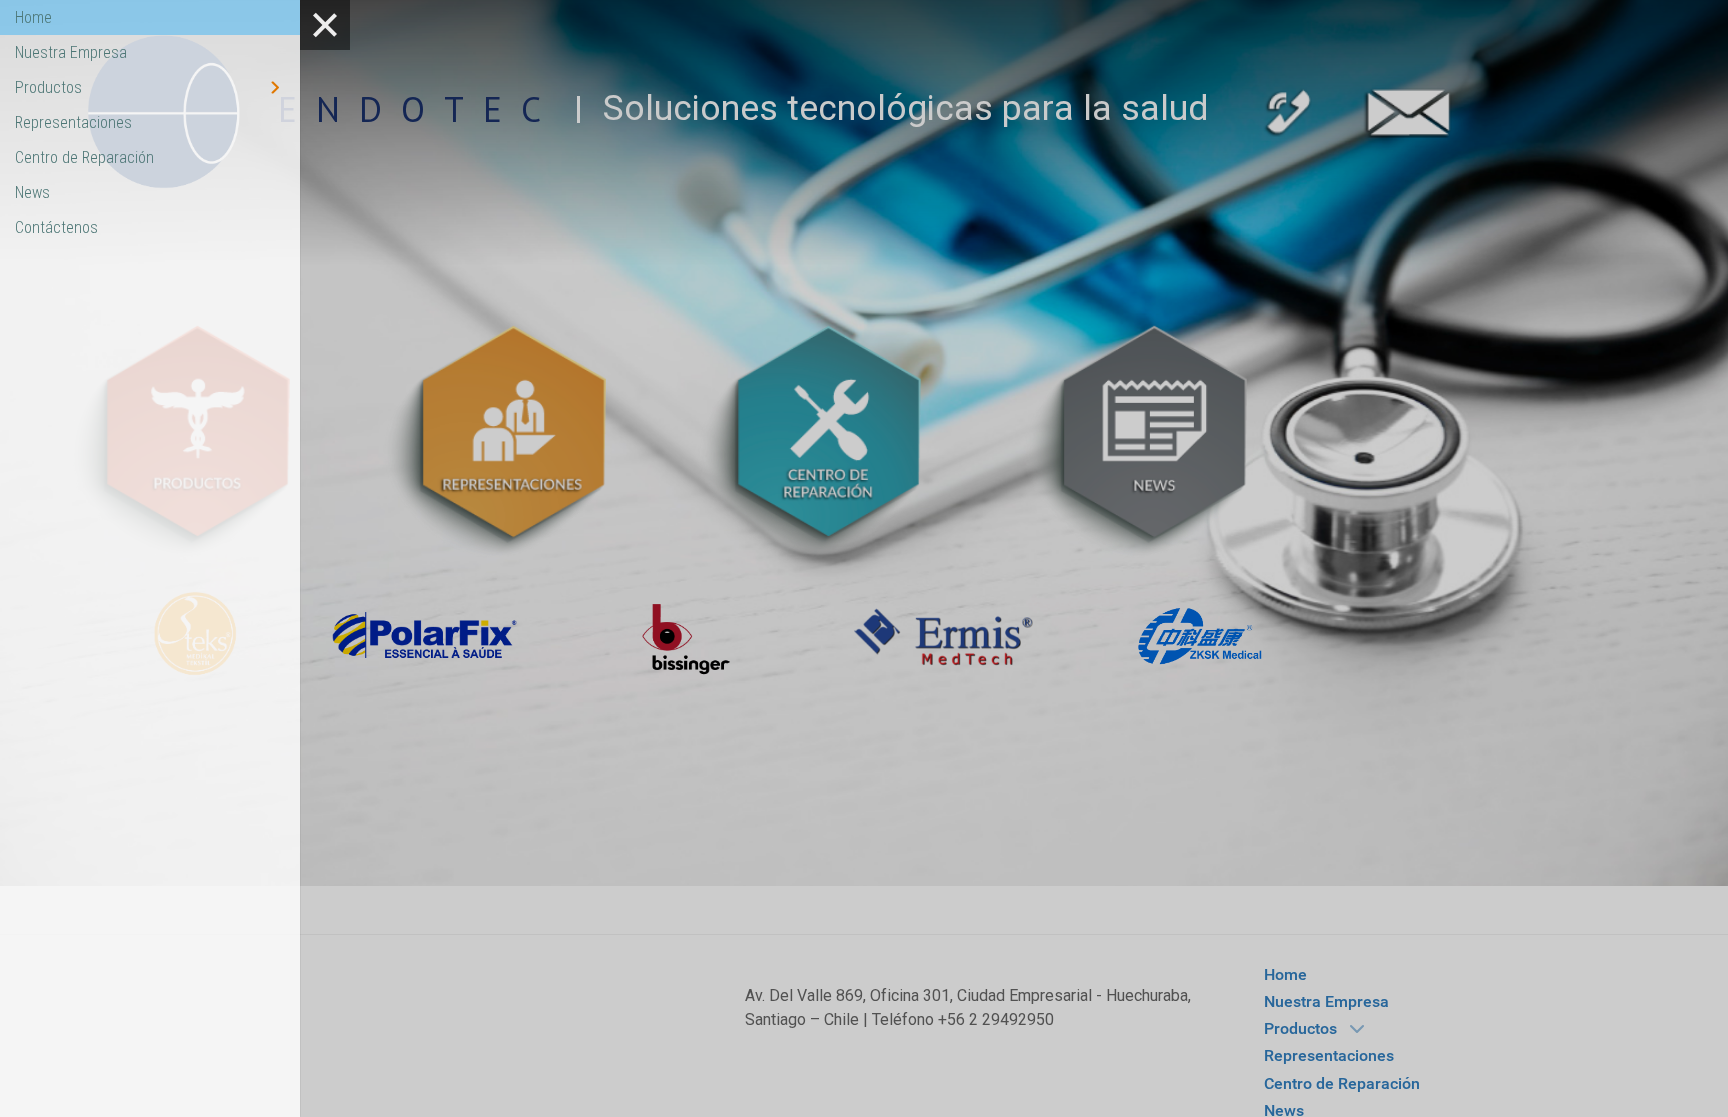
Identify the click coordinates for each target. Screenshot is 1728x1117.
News (32, 192)
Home (33, 17)
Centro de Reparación (84, 157)
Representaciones (73, 122)
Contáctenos (56, 227)
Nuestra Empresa (71, 52)
